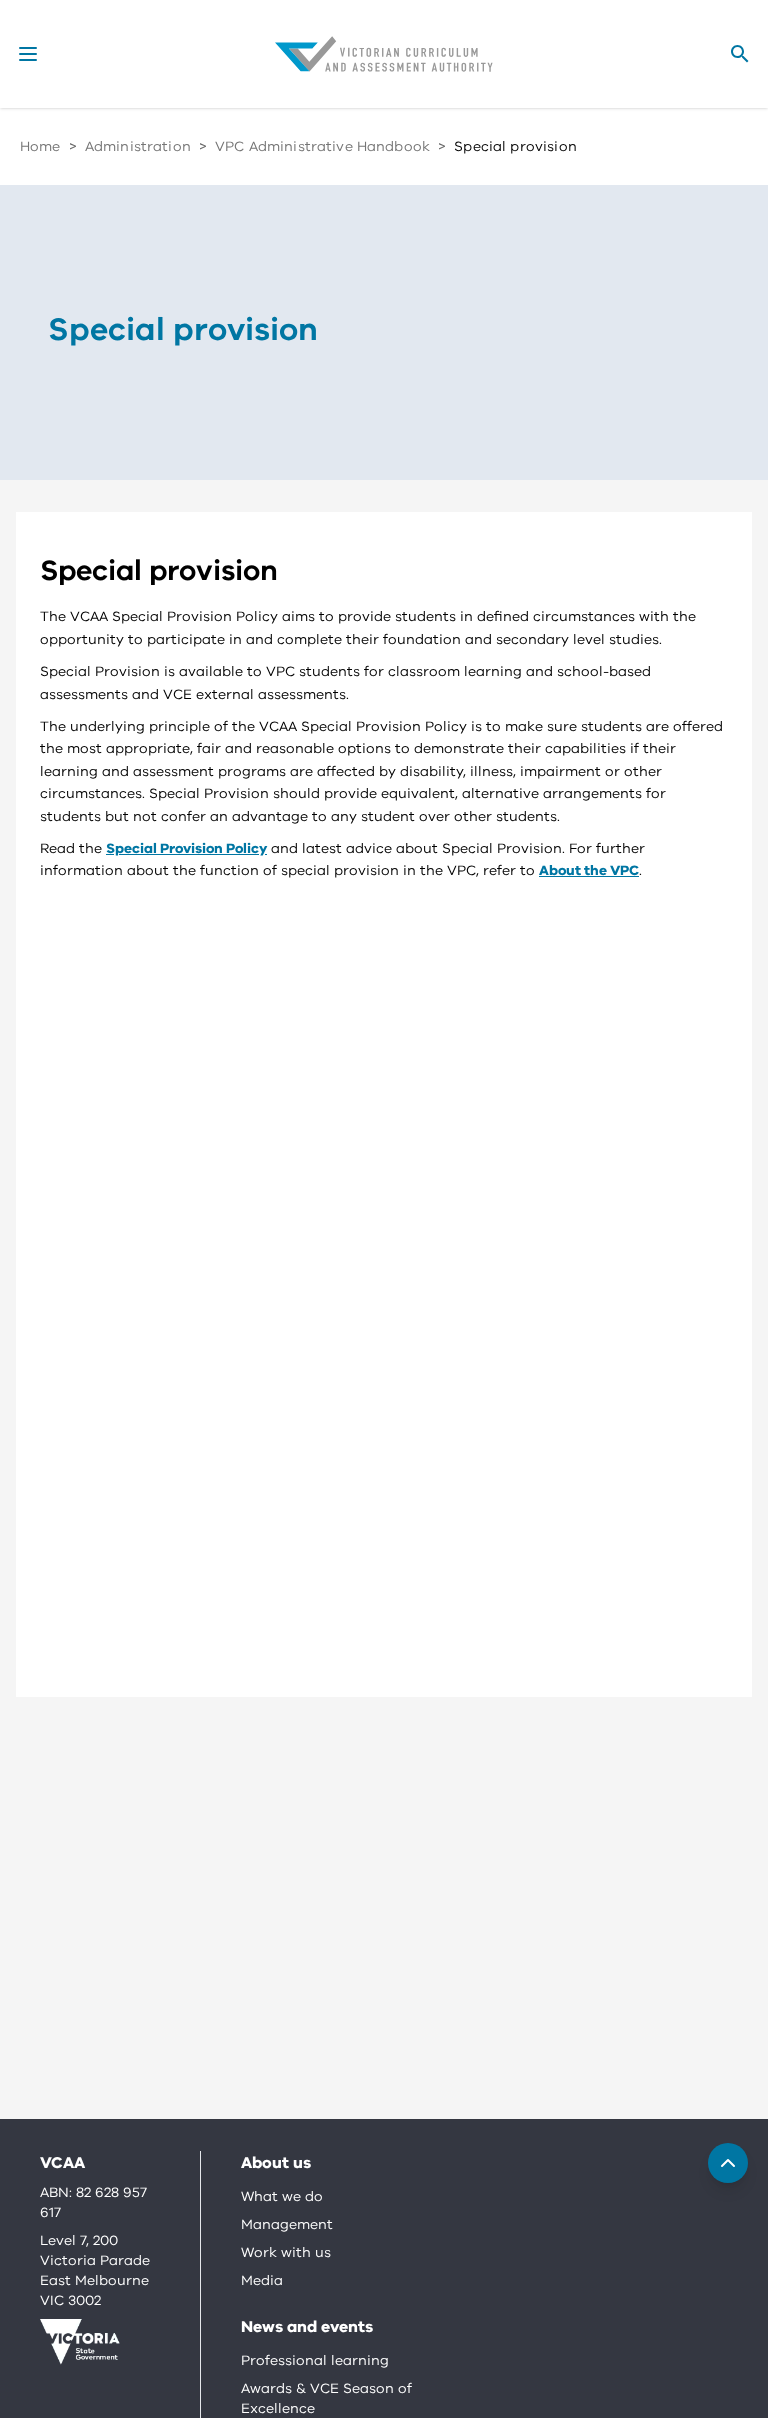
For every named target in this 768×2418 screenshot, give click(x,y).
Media (262, 2280)
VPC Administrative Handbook (322, 146)
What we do (282, 2196)
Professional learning (315, 2360)
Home (40, 146)
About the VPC (589, 870)
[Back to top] (728, 2163)
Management (287, 2224)
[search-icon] (740, 54)
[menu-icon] (28, 54)
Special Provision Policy (186, 848)
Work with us (286, 2252)
